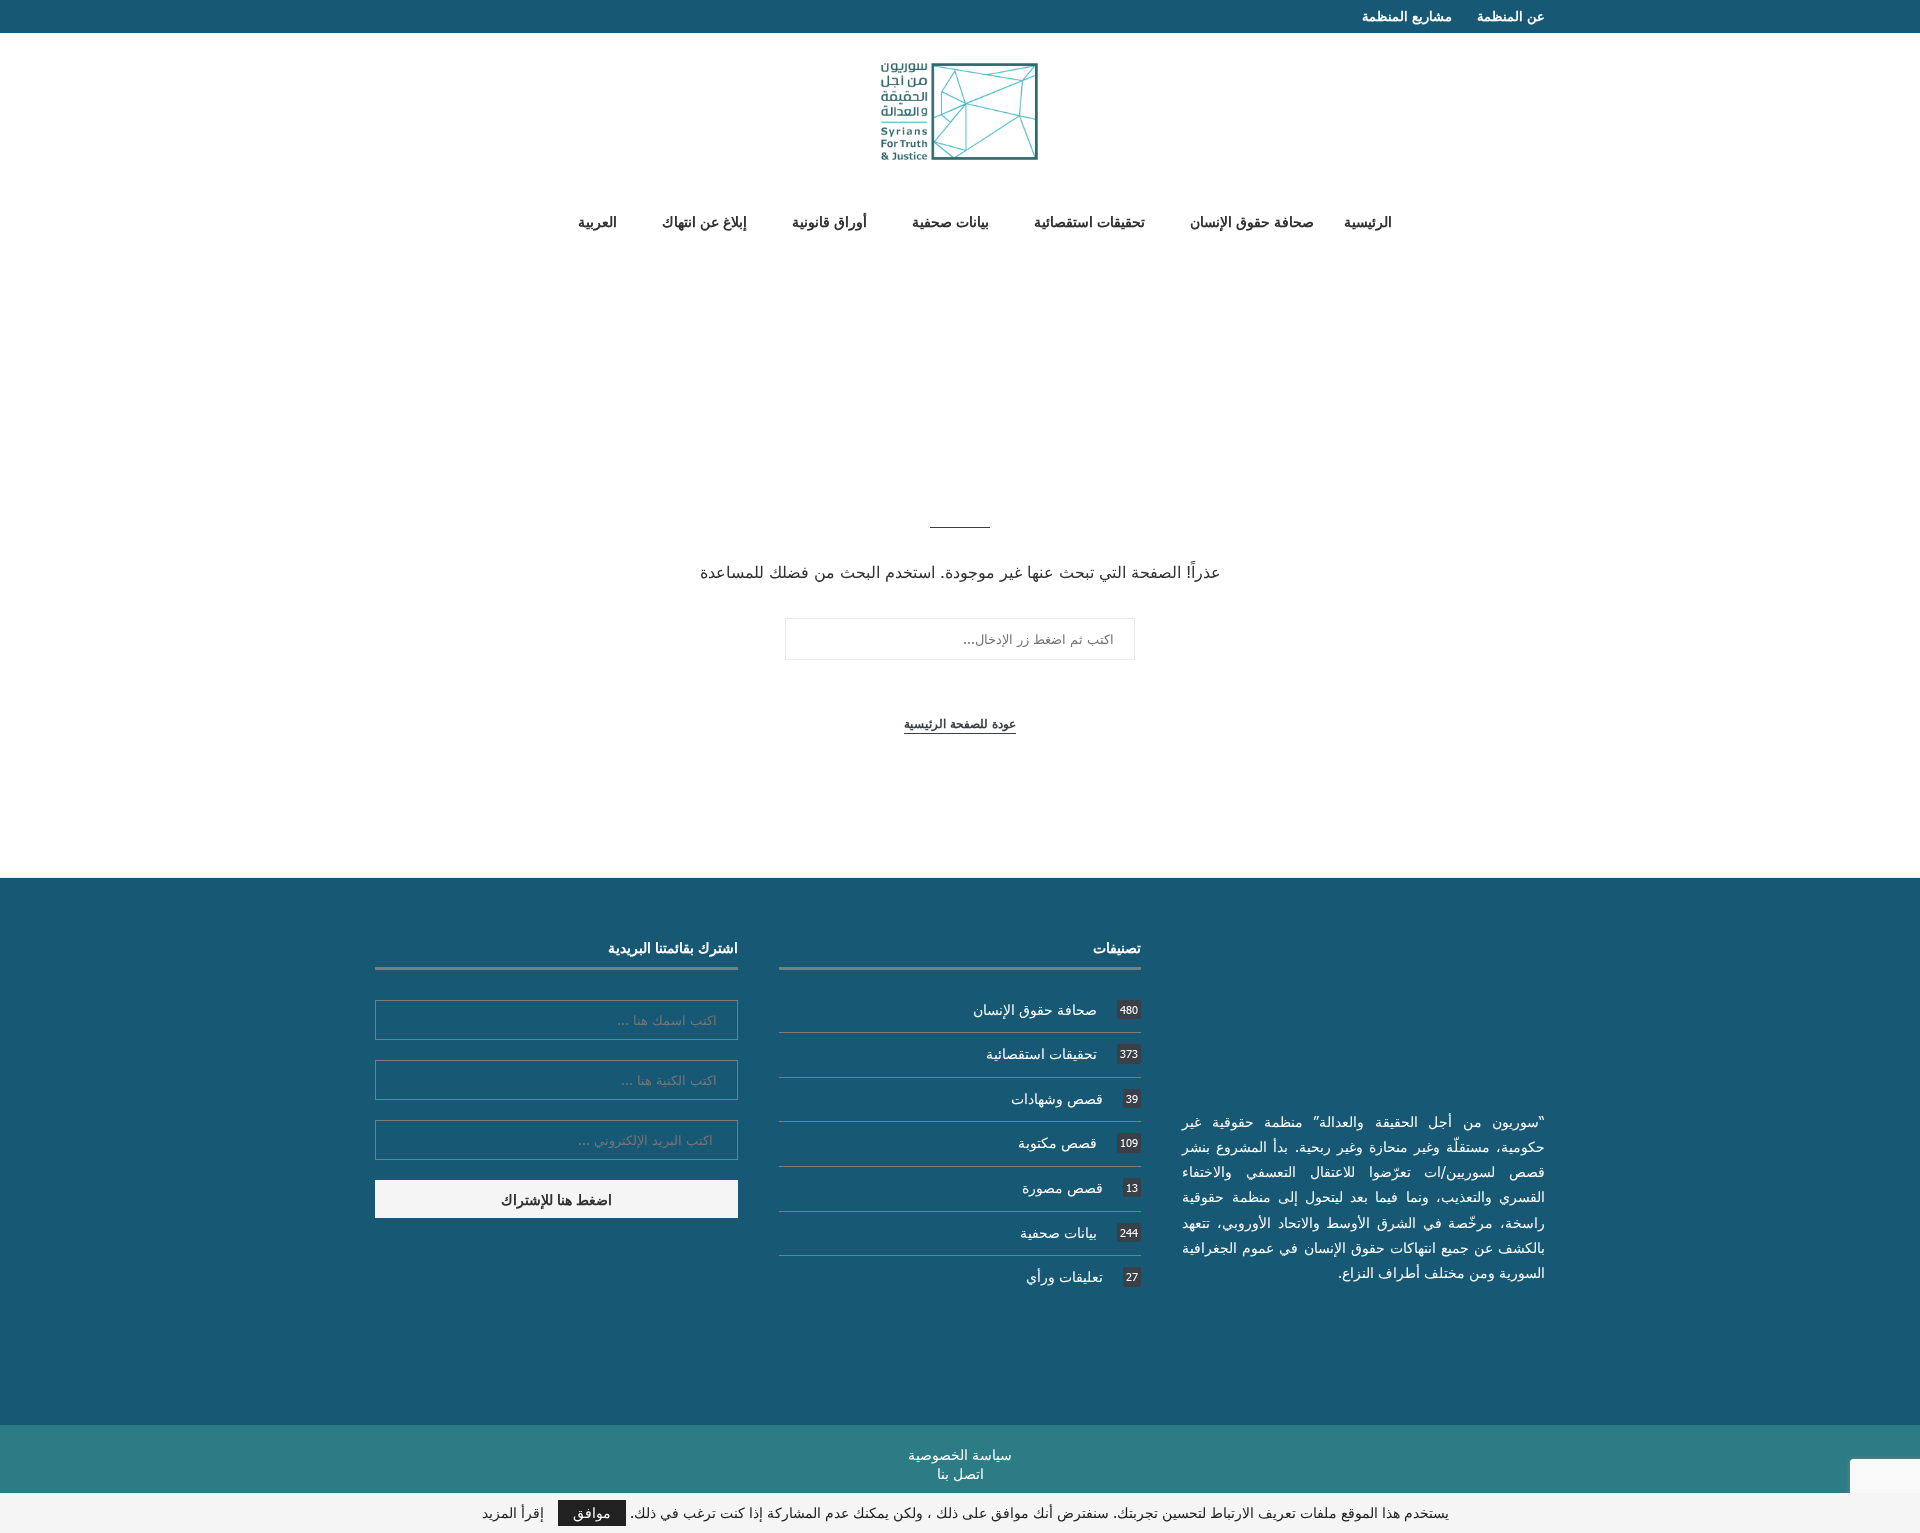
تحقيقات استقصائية (1089, 221)
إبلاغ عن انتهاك (704, 221)
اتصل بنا (960, 1473)
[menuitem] (590, 221)
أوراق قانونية (829, 221)
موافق (592, 1512)
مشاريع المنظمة (1407, 16)
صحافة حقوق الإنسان (1252, 221)
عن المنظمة (1511, 16)
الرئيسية (1368, 221)
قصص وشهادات (1074, 1098)
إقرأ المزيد (513, 1513)
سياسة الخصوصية (960, 1454)
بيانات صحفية (950, 221)
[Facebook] (420, 16)
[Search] (523, 220)
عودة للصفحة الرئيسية (960, 723)
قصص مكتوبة (1078, 1142)
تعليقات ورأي (1082, 1276)
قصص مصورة (1080, 1187)
